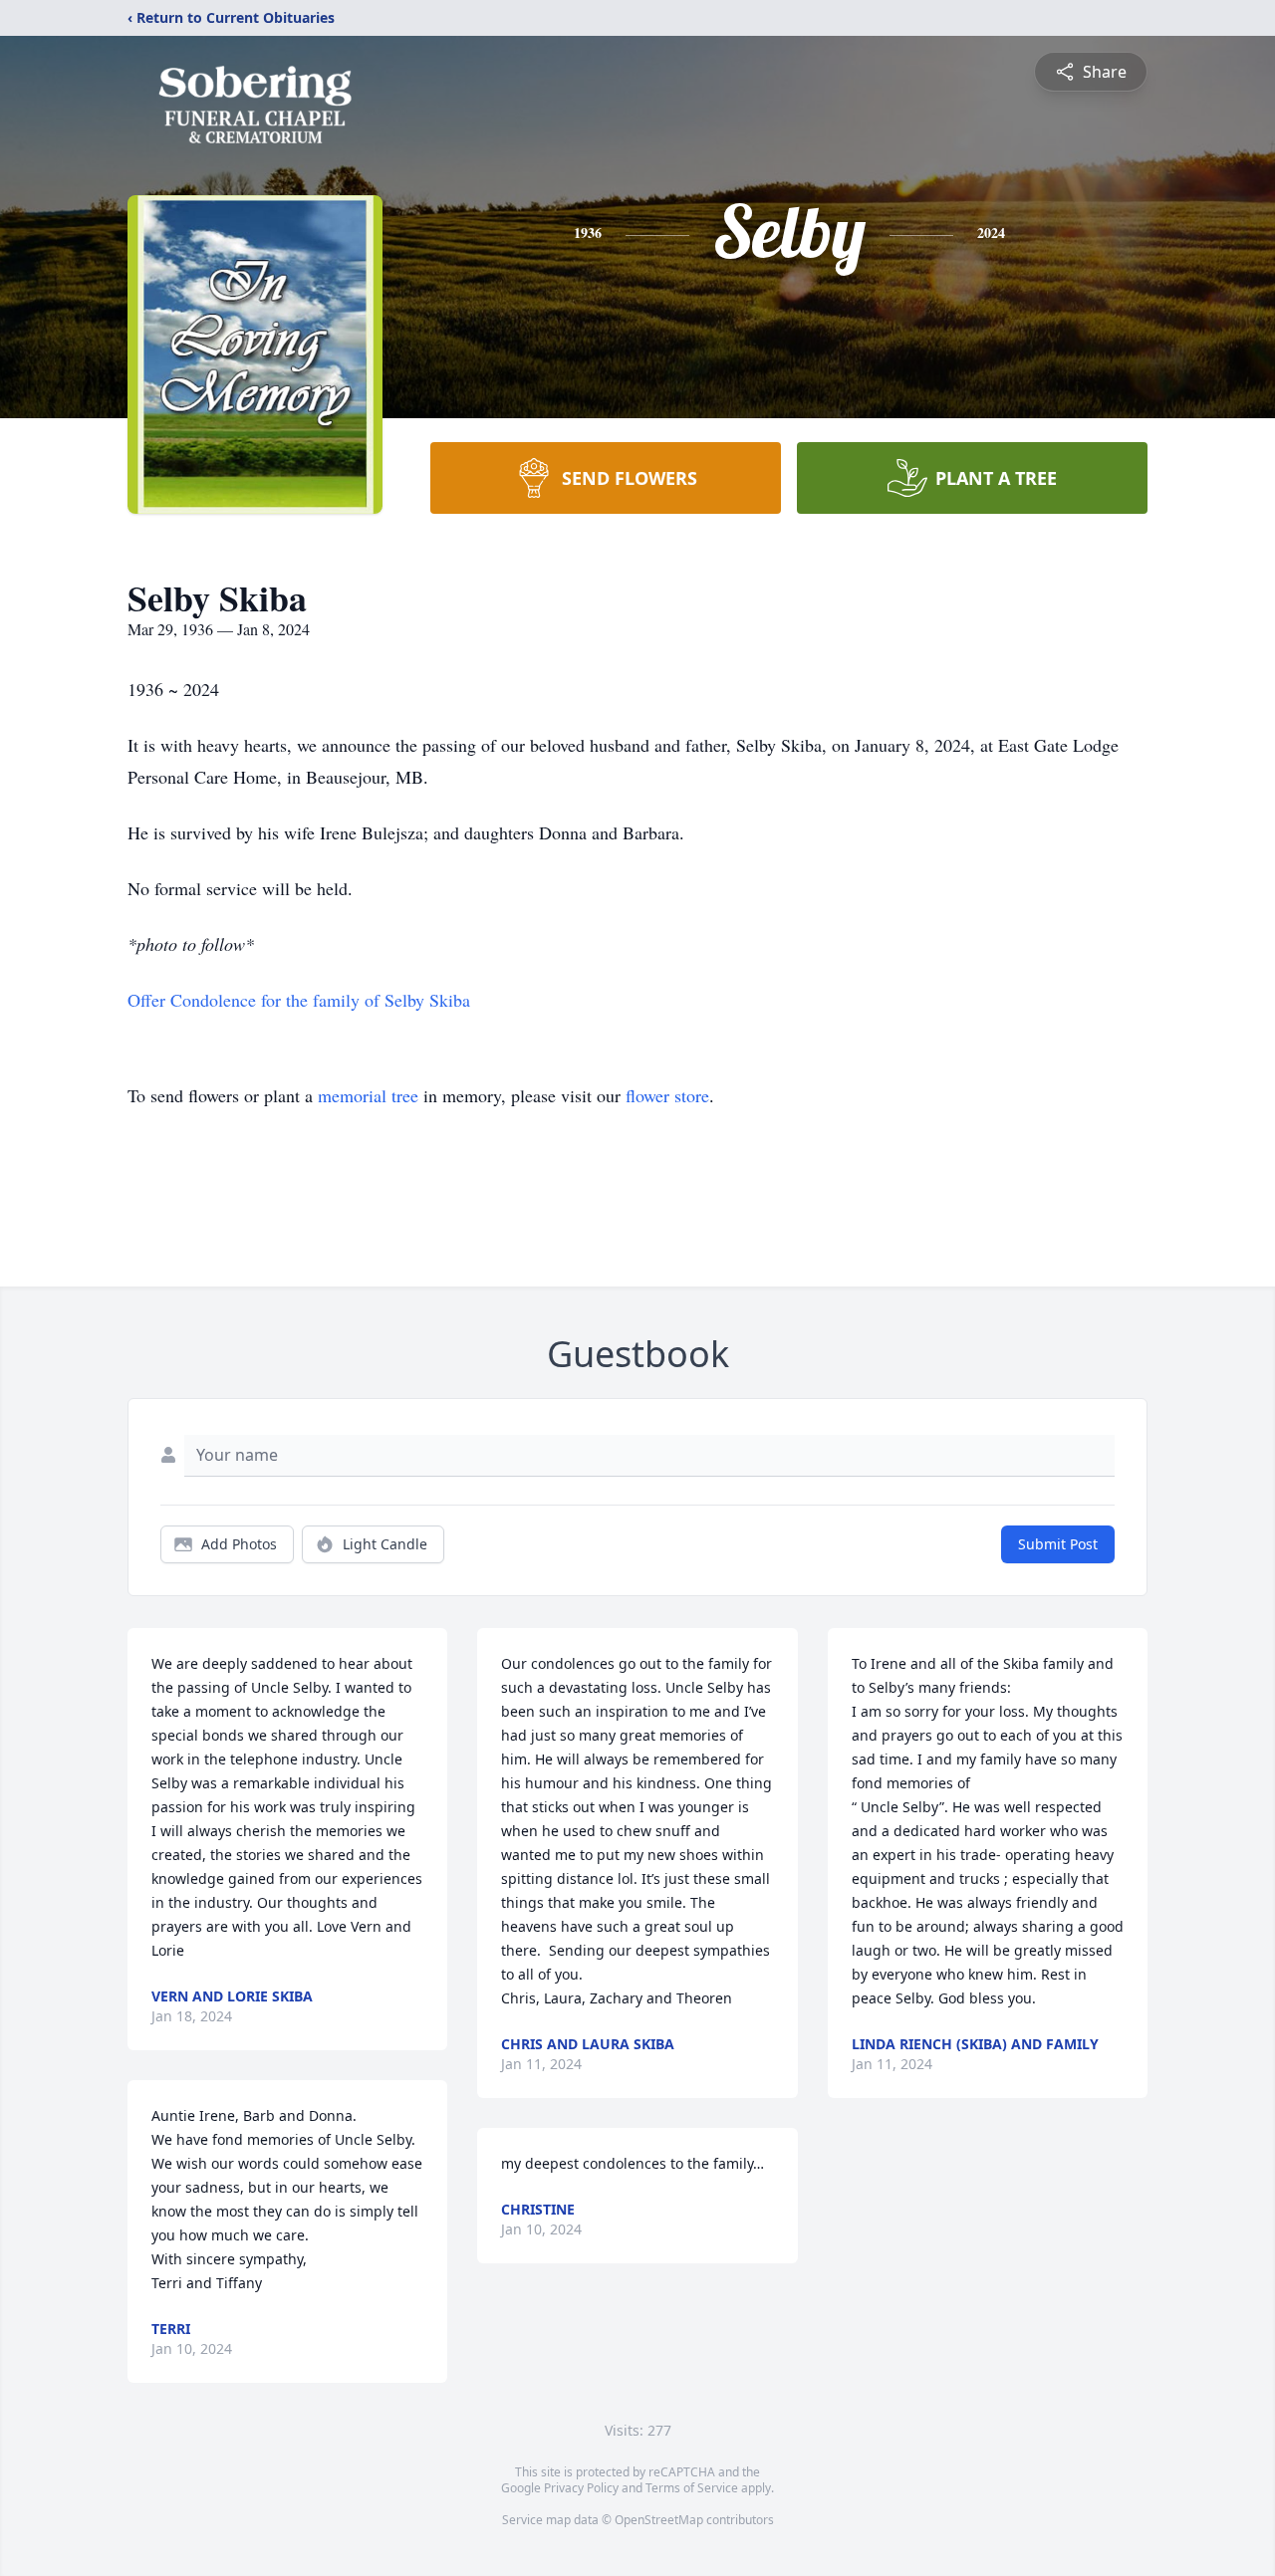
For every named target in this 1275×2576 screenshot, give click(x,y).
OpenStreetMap (659, 2520)
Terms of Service (692, 2488)
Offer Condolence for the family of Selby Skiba (299, 1000)
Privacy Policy (581, 2488)
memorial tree (368, 1095)
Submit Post (1058, 1544)
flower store (667, 1095)
